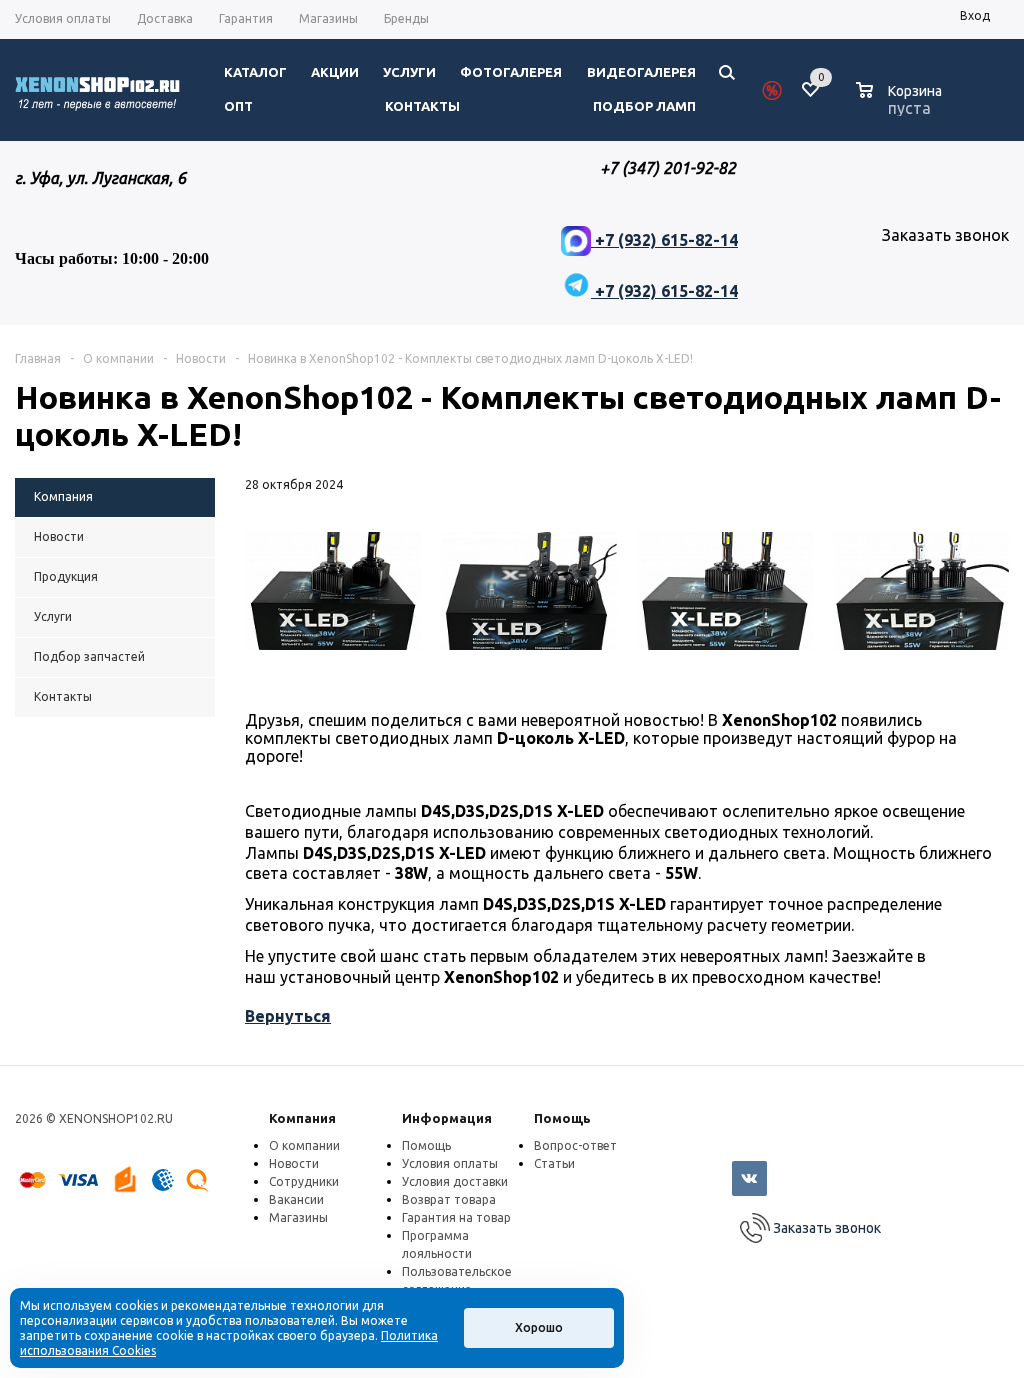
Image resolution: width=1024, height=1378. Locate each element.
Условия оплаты (450, 1163)
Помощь (562, 1118)
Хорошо (539, 1327)
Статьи (554, 1163)
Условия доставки (455, 1181)
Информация (447, 1118)
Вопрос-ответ (575, 1145)
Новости (294, 1163)
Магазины (298, 1217)
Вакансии (296, 1199)
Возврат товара (449, 1199)
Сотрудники (304, 1181)
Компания (302, 1118)
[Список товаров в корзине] (901, 105)
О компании (304, 1145)
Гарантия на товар (456, 1217)
